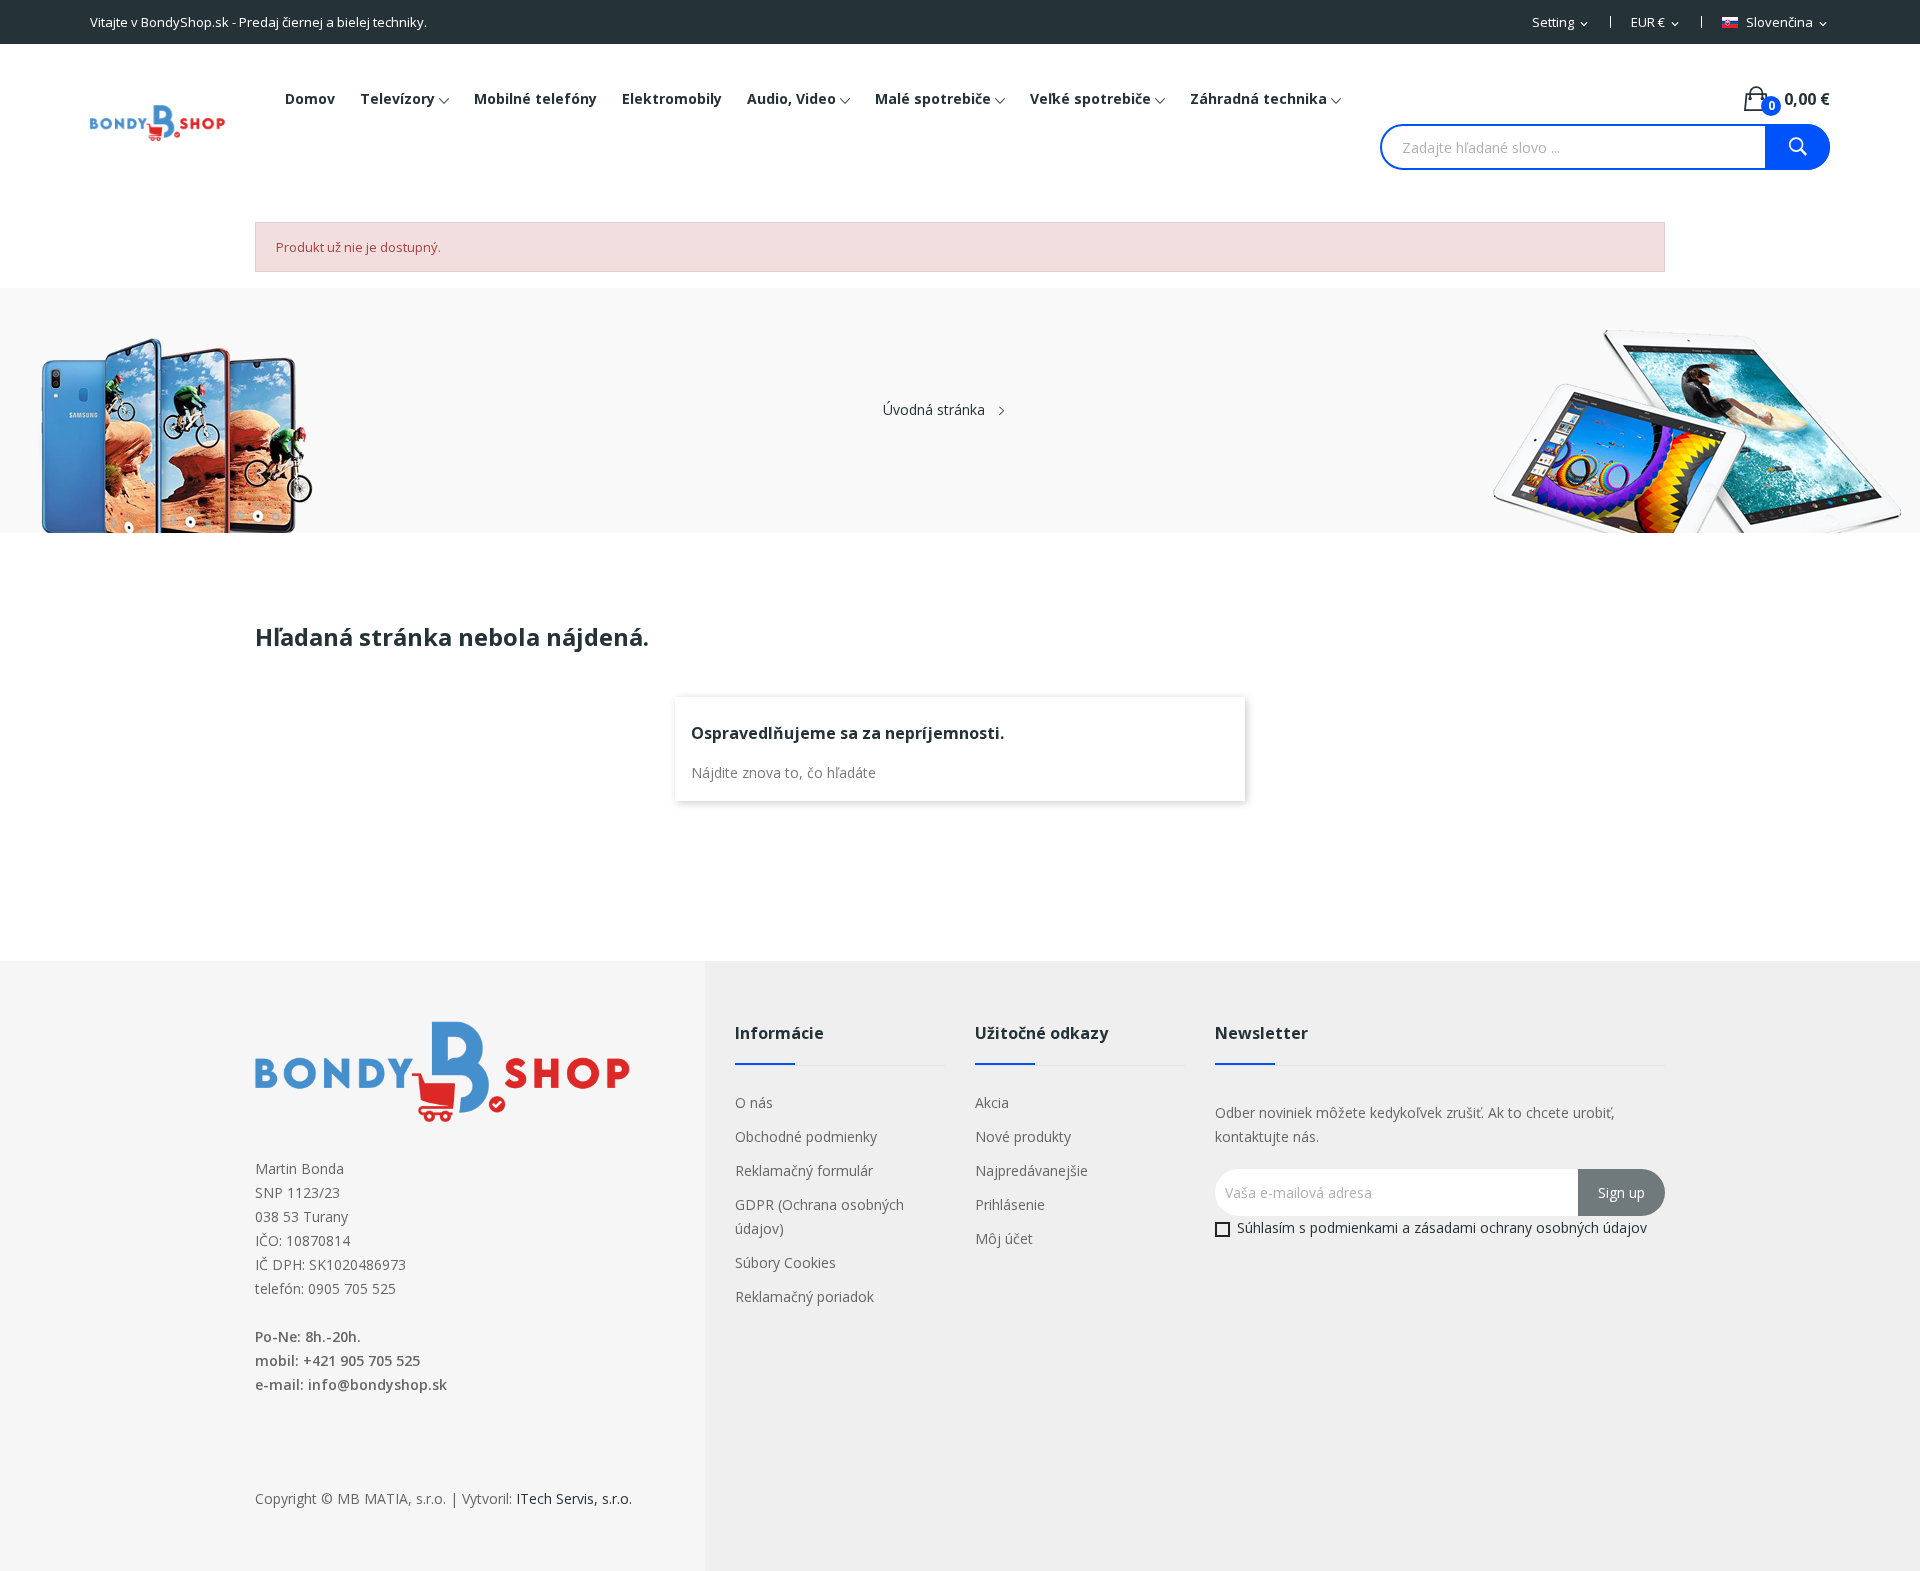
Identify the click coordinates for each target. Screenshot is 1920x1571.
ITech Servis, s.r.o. (574, 1498)
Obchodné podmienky (806, 1136)
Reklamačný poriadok (804, 1296)
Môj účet (1004, 1238)
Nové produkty (1023, 1136)
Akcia (992, 1102)
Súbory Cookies (785, 1262)
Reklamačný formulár (804, 1170)
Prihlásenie (1010, 1204)
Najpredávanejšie (1031, 1170)
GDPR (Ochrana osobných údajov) (819, 1216)
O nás (754, 1102)
